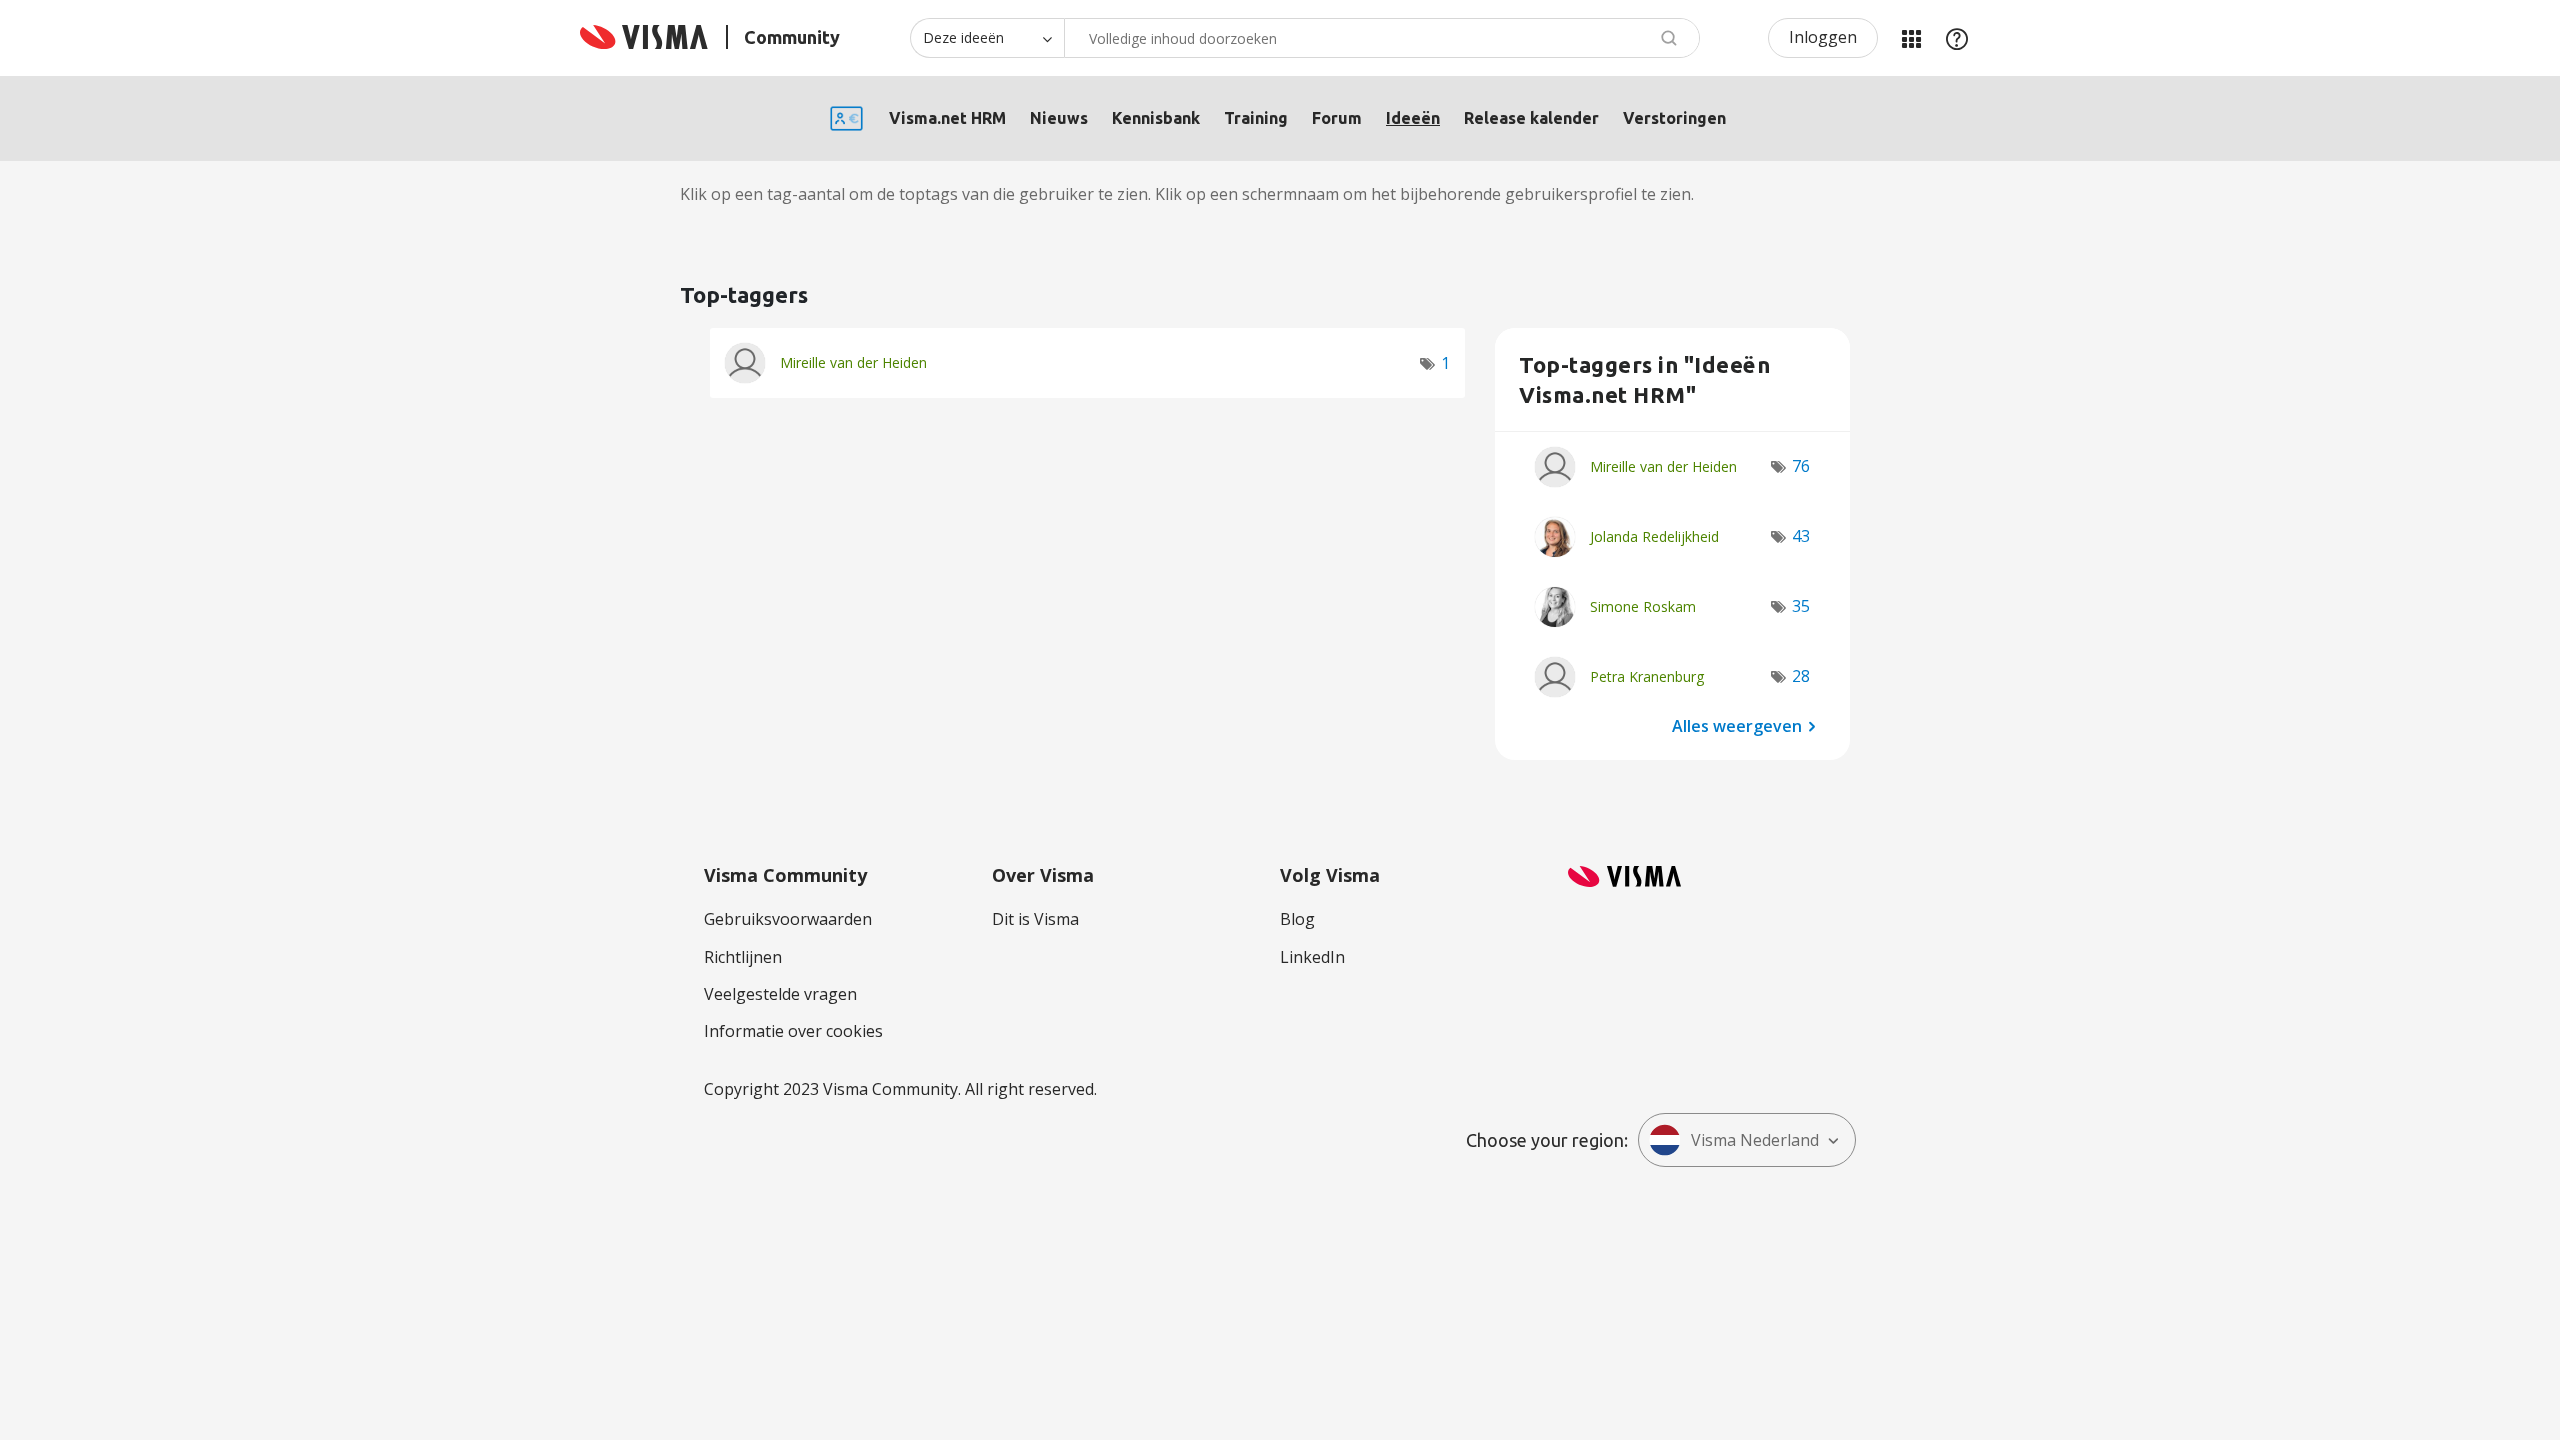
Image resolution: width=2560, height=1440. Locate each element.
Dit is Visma (1035, 919)
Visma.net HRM (947, 118)
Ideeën (1413, 118)
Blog (1297, 919)
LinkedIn (1312, 957)
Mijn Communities (1911, 38)
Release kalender (1531, 118)
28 (1801, 676)
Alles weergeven (1737, 725)
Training (1256, 118)
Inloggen (1823, 37)
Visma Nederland (1755, 1140)
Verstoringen (1674, 118)
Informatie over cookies (793, 1031)
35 (1801, 606)
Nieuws (1059, 118)
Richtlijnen (743, 957)
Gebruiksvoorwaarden (788, 919)
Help (1957, 38)
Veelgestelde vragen (780, 994)
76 (1801, 466)
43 (1801, 536)
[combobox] (1382, 38)
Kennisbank (1156, 118)
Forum (1337, 118)
